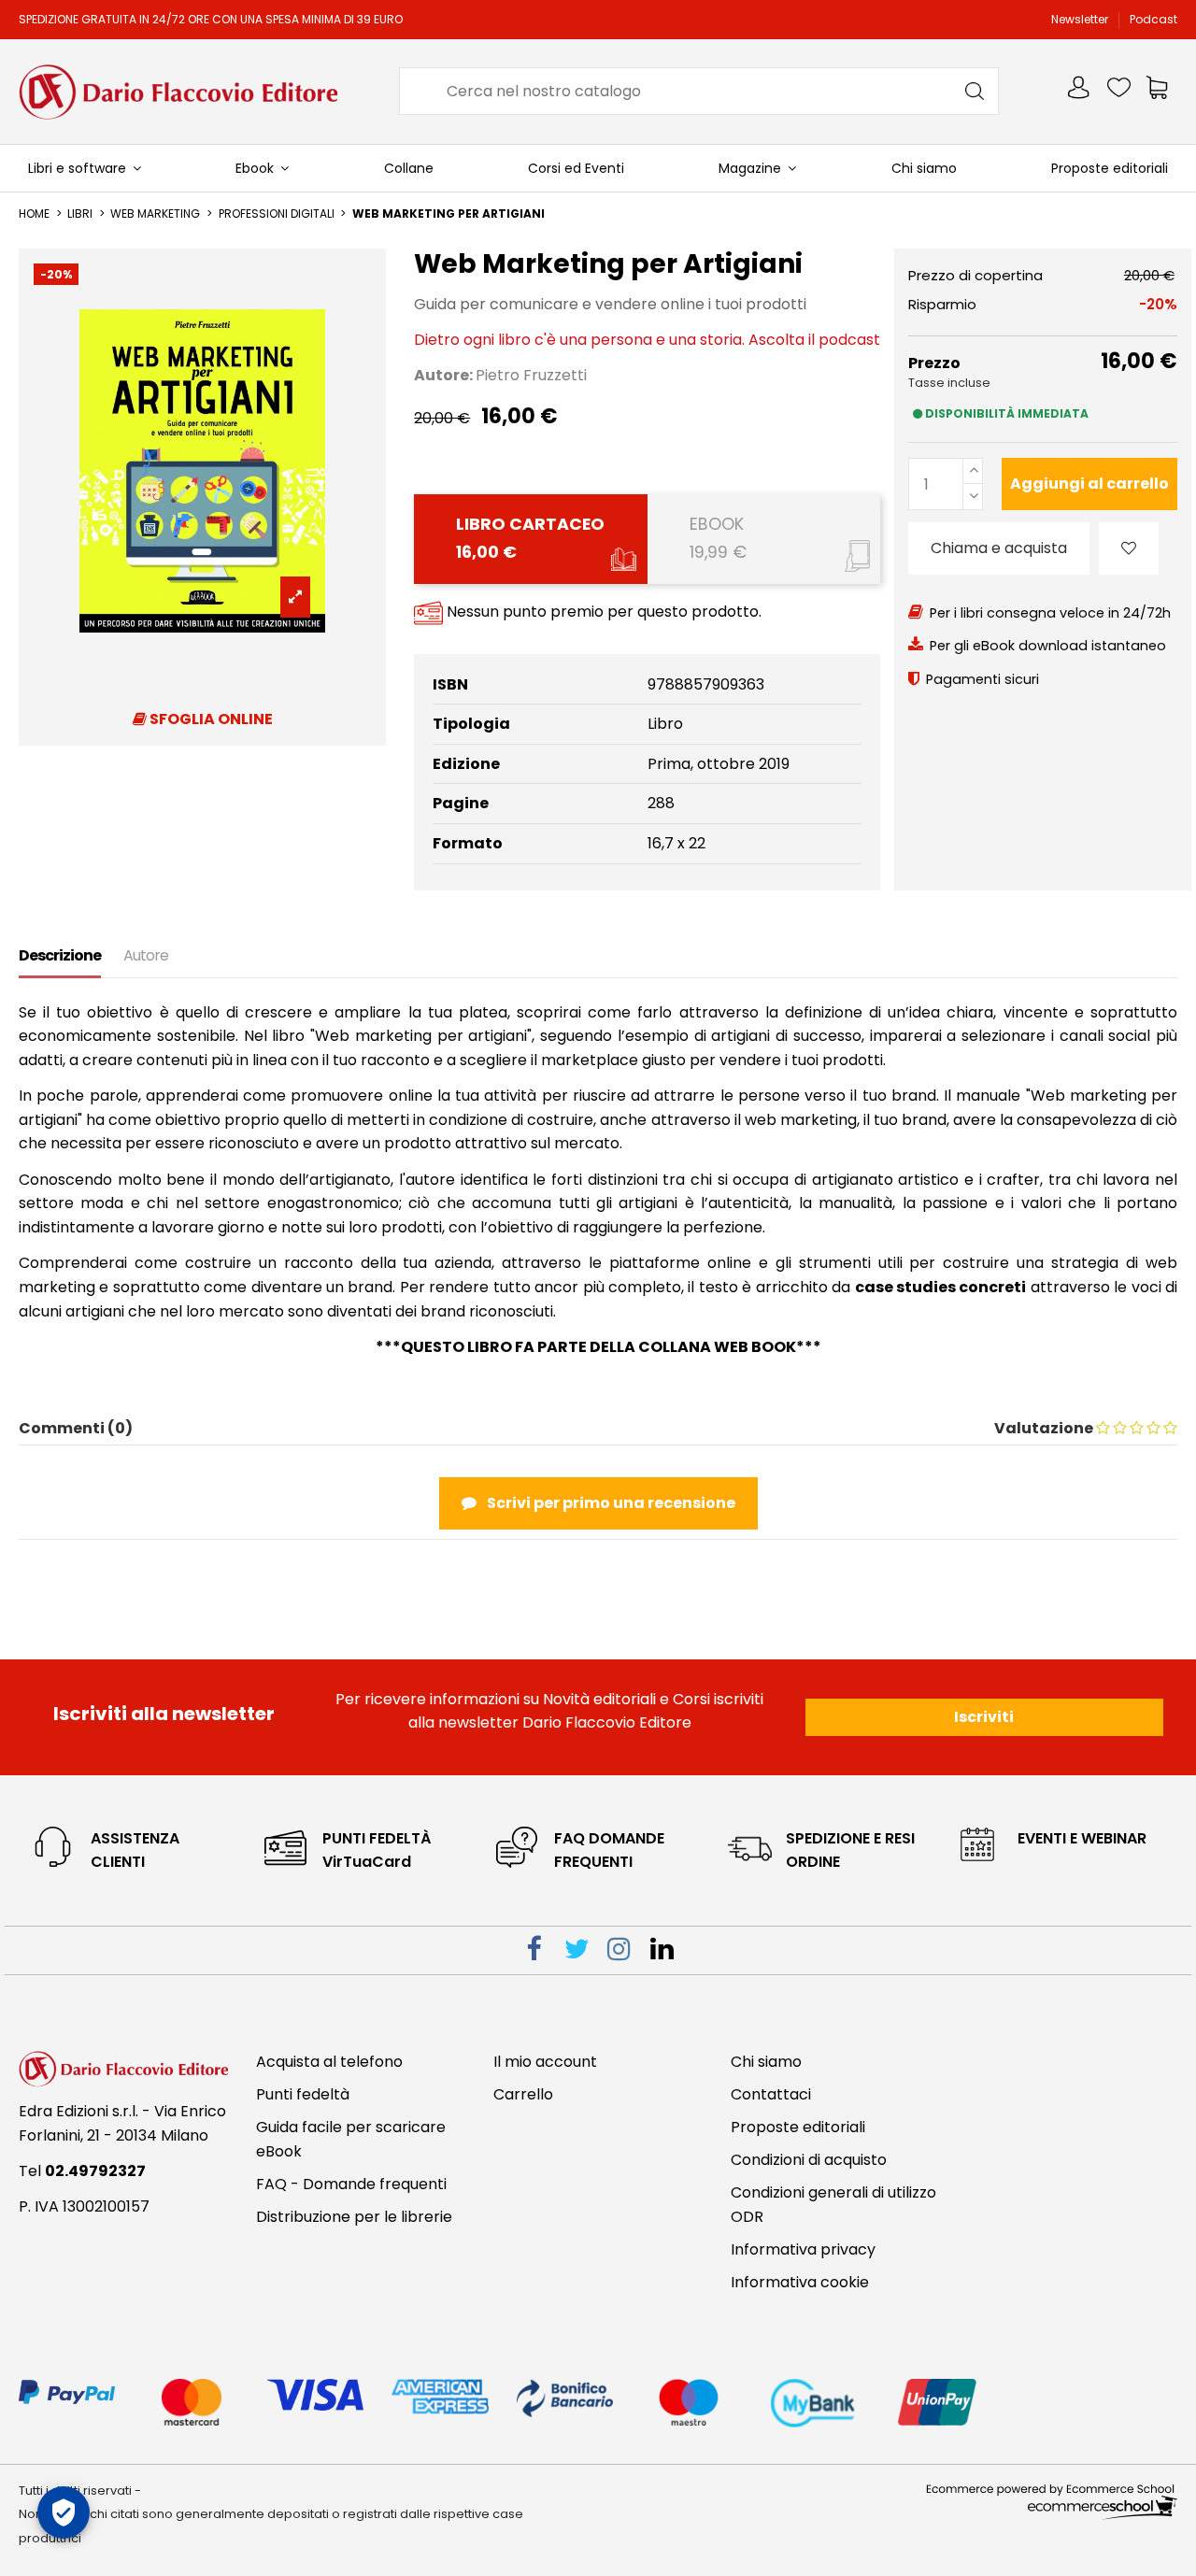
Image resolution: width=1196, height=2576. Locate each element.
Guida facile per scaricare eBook (351, 2139)
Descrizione (60, 955)
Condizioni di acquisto (809, 2160)
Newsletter (1081, 19)
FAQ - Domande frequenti (351, 2184)
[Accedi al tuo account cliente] (1080, 91)
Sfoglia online (210, 719)
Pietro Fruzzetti (531, 375)
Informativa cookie (800, 2282)
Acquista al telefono (329, 2062)
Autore (146, 955)
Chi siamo (766, 2062)
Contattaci (771, 2094)
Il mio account (545, 2062)
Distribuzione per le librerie (354, 2217)
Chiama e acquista (999, 548)
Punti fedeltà (303, 2094)
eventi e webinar (1082, 1838)
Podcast (1153, 19)
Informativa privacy (803, 2249)
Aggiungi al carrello (1089, 484)
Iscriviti (984, 1717)
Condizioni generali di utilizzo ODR (833, 2205)
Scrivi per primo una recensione (610, 1503)
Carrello (523, 2094)
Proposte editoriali (798, 2127)
